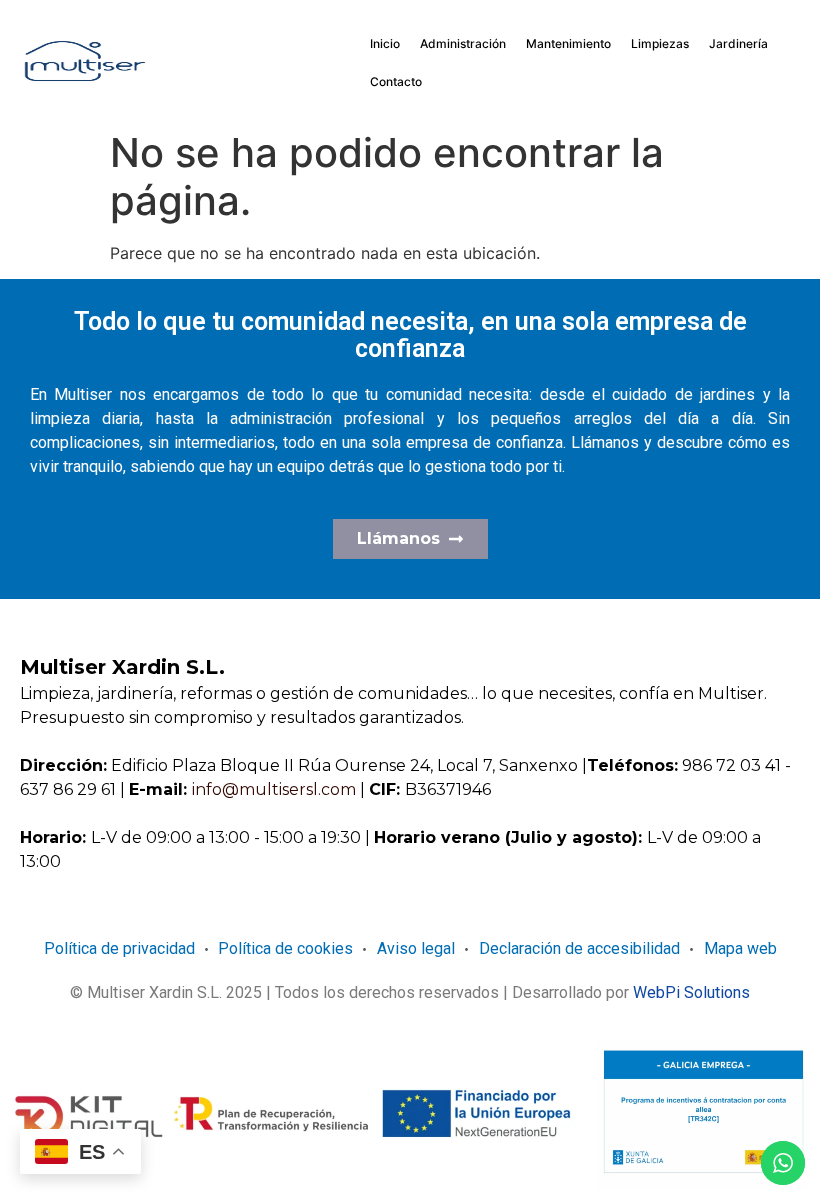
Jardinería (738, 43)
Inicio (385, 43)
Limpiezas (660, 43)
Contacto (396, 81)
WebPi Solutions (691, 992)
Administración (463, 43)
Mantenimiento (568, 43)
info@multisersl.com (276, 789)
